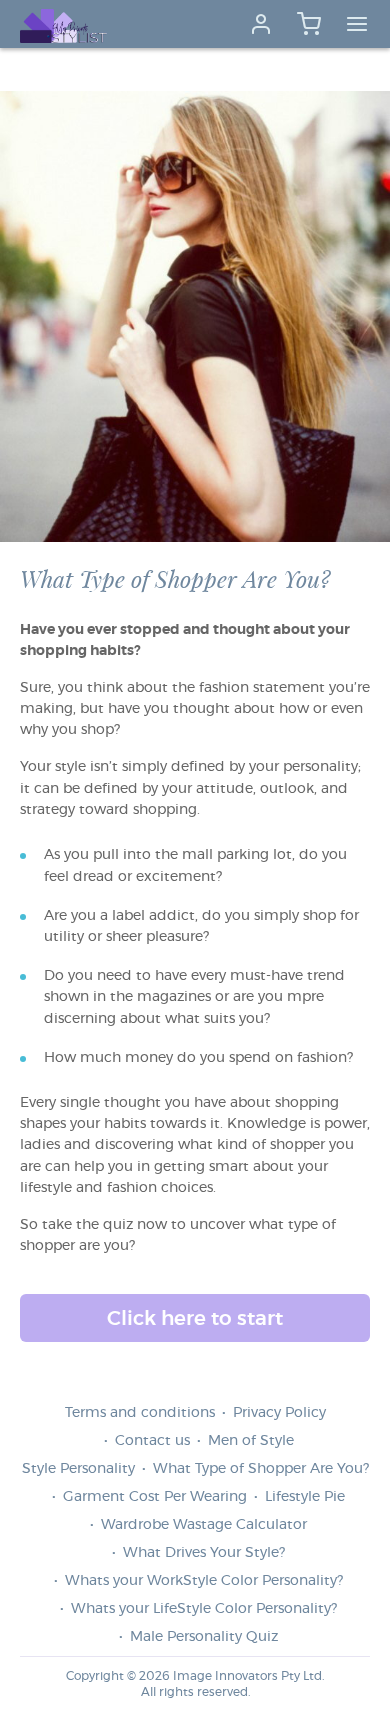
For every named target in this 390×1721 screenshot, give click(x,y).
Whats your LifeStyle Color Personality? (204, 1609)
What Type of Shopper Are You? (261, 1469)
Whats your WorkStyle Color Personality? (204, 1581)
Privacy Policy (279, 1413)
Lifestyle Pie (305, 1497)
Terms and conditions (140, 1413)
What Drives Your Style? (204, 1553)
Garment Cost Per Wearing (155, 1497)
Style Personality (78, 1469)
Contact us (152, 1441)
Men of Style (251, 1441)
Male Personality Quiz (204, 1637)
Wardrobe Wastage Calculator (204, 1525)
